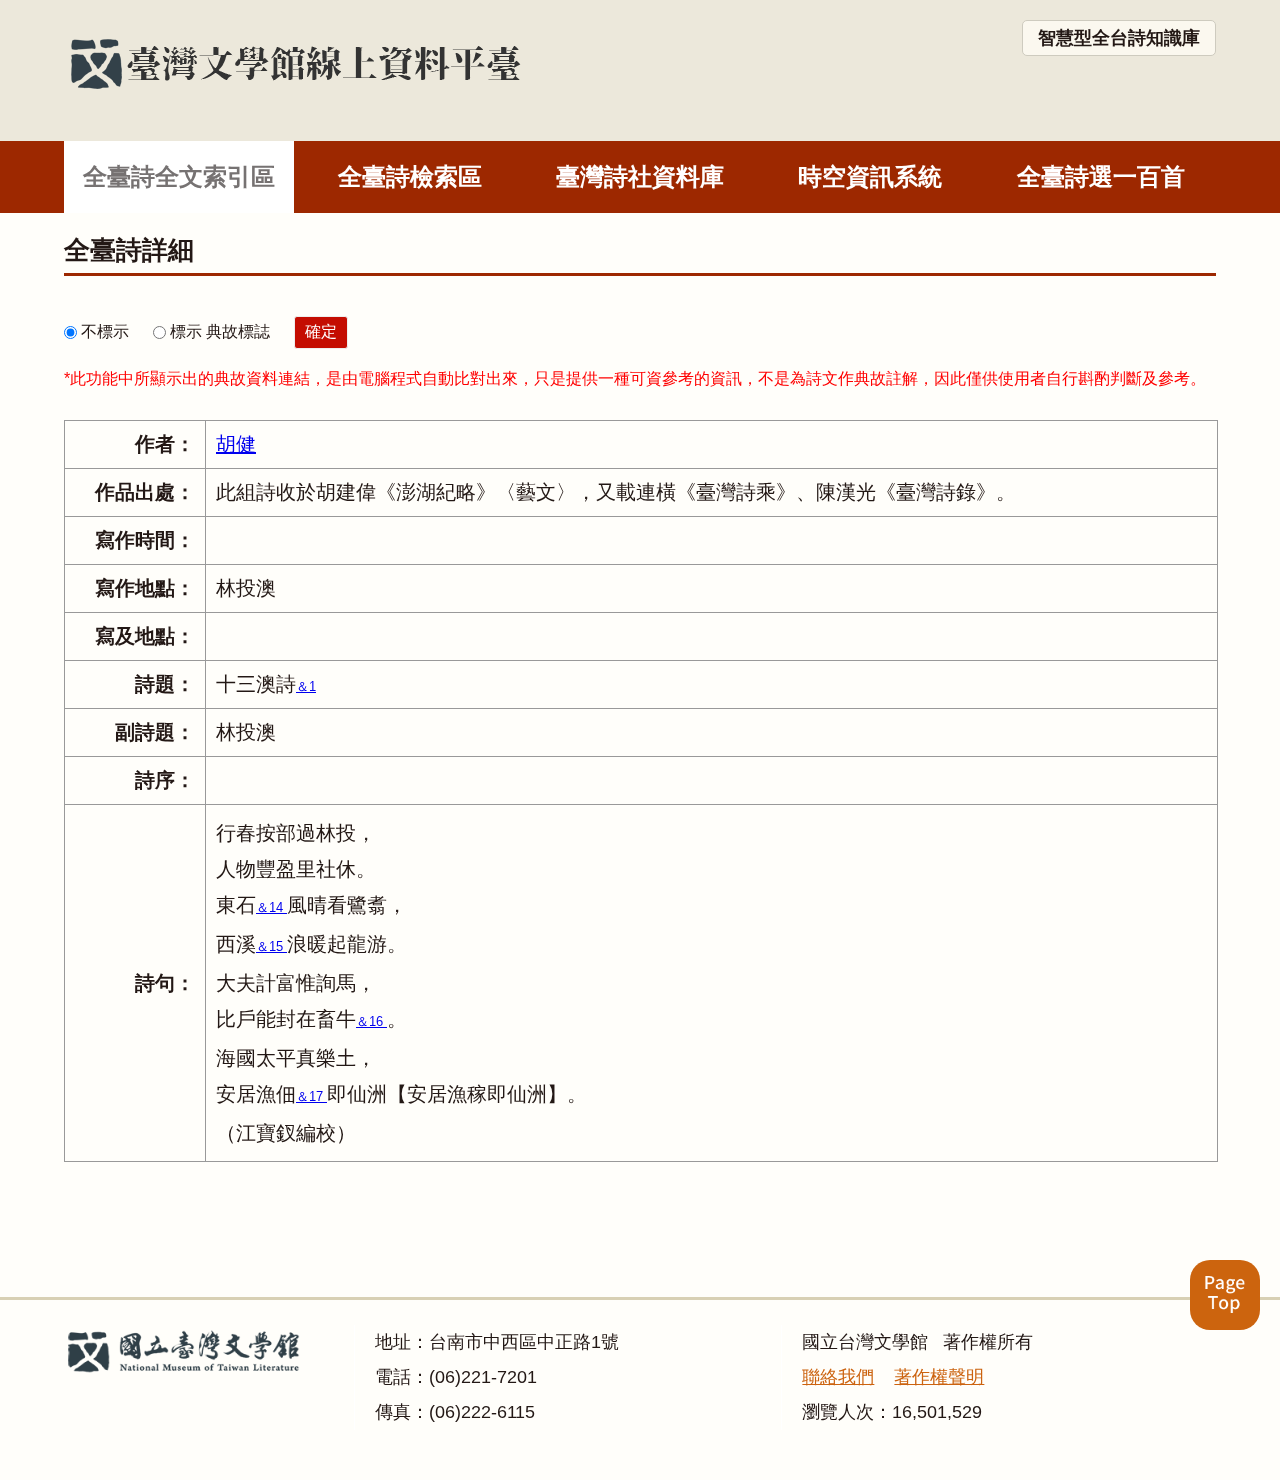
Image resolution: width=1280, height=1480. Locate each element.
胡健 (236, 444)
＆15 (271, 946)
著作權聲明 (939, 1377)
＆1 (306, 686)
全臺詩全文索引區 (179, 176)
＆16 (371, 1021)
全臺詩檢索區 (410, 176)
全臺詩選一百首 (1101, 176)
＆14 (271, 907)
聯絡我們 (838, 1377)
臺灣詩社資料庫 (640, 176)
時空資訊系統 (870, 176)
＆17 (311, 1096)
